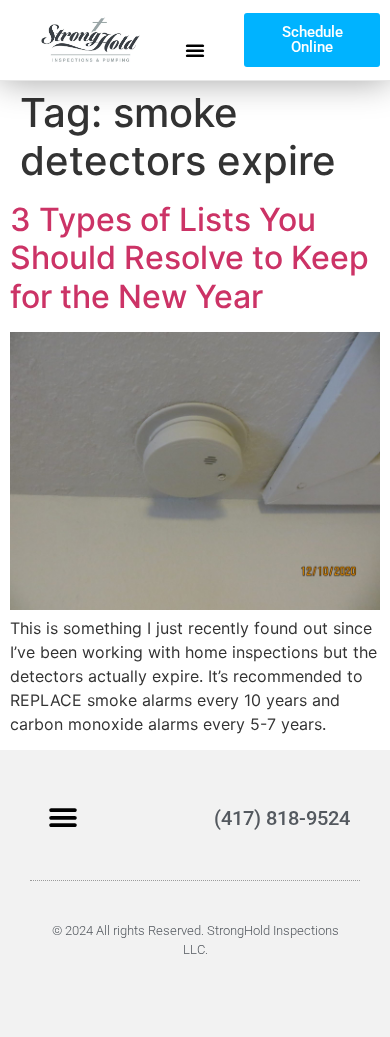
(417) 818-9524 (282, 818)
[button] (195, 50)
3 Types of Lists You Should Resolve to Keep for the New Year (189, 258)
